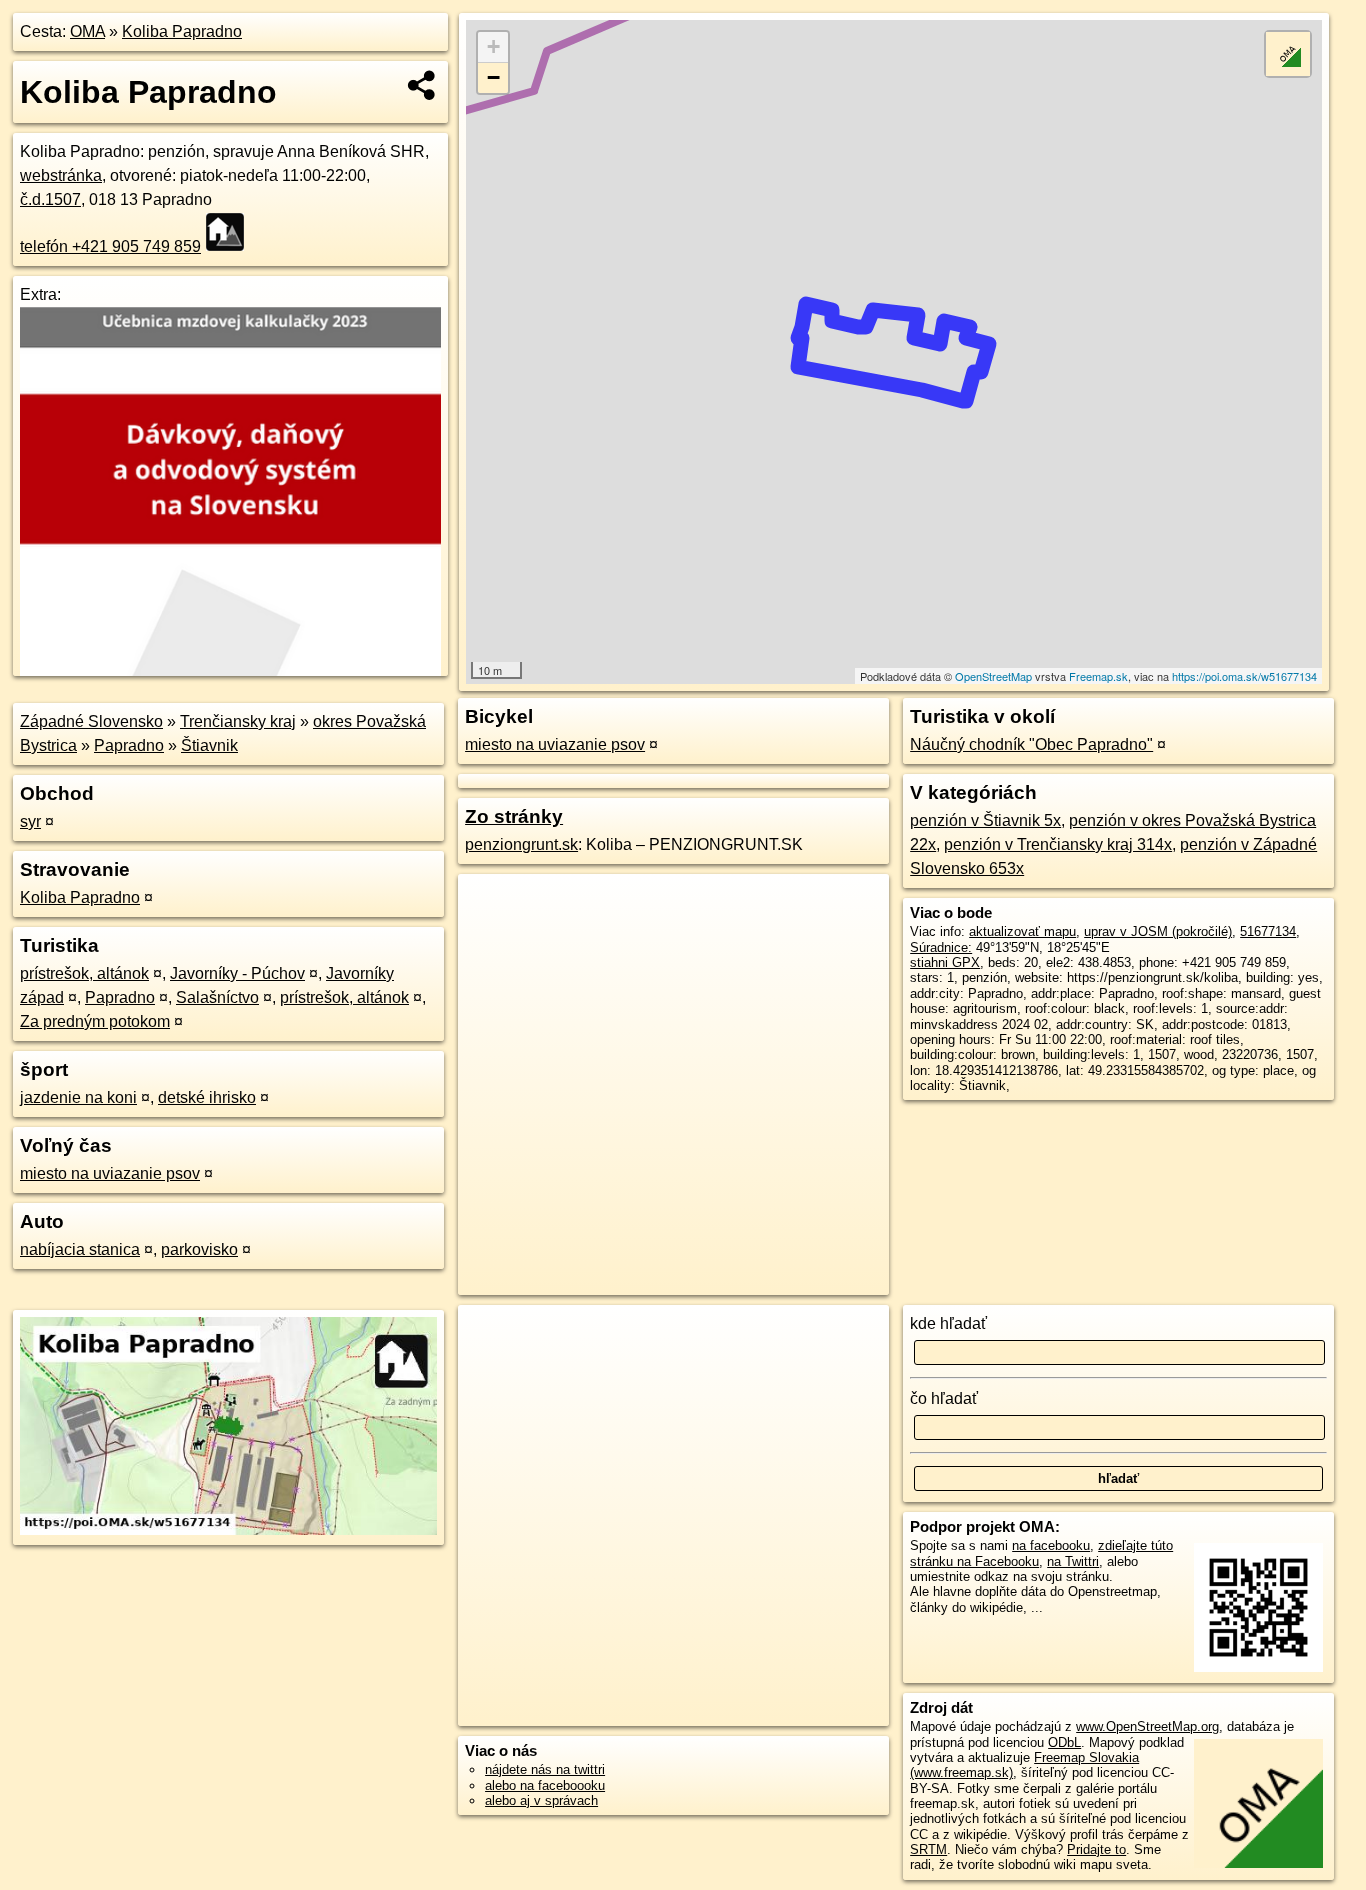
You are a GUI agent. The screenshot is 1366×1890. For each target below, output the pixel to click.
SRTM (928, 1849)
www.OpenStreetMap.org (1147, 1726)
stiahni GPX (945, 962)
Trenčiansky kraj (238, 721)
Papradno (129, 745)
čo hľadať (944, 1398)
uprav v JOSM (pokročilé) (1158, 931)
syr (30, 821)
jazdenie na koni (78, 1097)
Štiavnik (209, 745)
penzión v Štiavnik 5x (985, 820)
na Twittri (1073, 1561)
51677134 (1268, 931)
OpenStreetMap (993, 676)
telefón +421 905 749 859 (110, 246)
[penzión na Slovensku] (231, 232)
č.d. (50, 199)
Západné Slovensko (91, 721)
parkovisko (199, 1249)
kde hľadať (948, 1323)
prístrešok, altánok (84, 973)
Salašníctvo (217, 997)
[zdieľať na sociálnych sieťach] (422, 85)
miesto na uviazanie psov (110, 1173)
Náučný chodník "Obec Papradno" (1031, 744)
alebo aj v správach (541, 1800)
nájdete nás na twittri (545, 1769)
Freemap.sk (1098, 676)
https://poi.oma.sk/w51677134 (1244, 676)
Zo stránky (514, 816)
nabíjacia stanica (80, 1249)
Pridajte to (1096, 1849)
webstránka (61, 175)
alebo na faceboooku (545, 1785)
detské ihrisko (207, 1097)
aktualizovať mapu (1022, 931)
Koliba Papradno (182, 31)
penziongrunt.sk (521, 844)
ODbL (1064, 1742)
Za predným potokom (95, 1021)
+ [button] (493, 46)
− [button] (493, 77)
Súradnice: (941, 947)
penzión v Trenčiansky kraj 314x (1058, 844)
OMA (87, 31)
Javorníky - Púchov (237, 973)
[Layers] (1288, 54)
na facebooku (1051, 1545)
